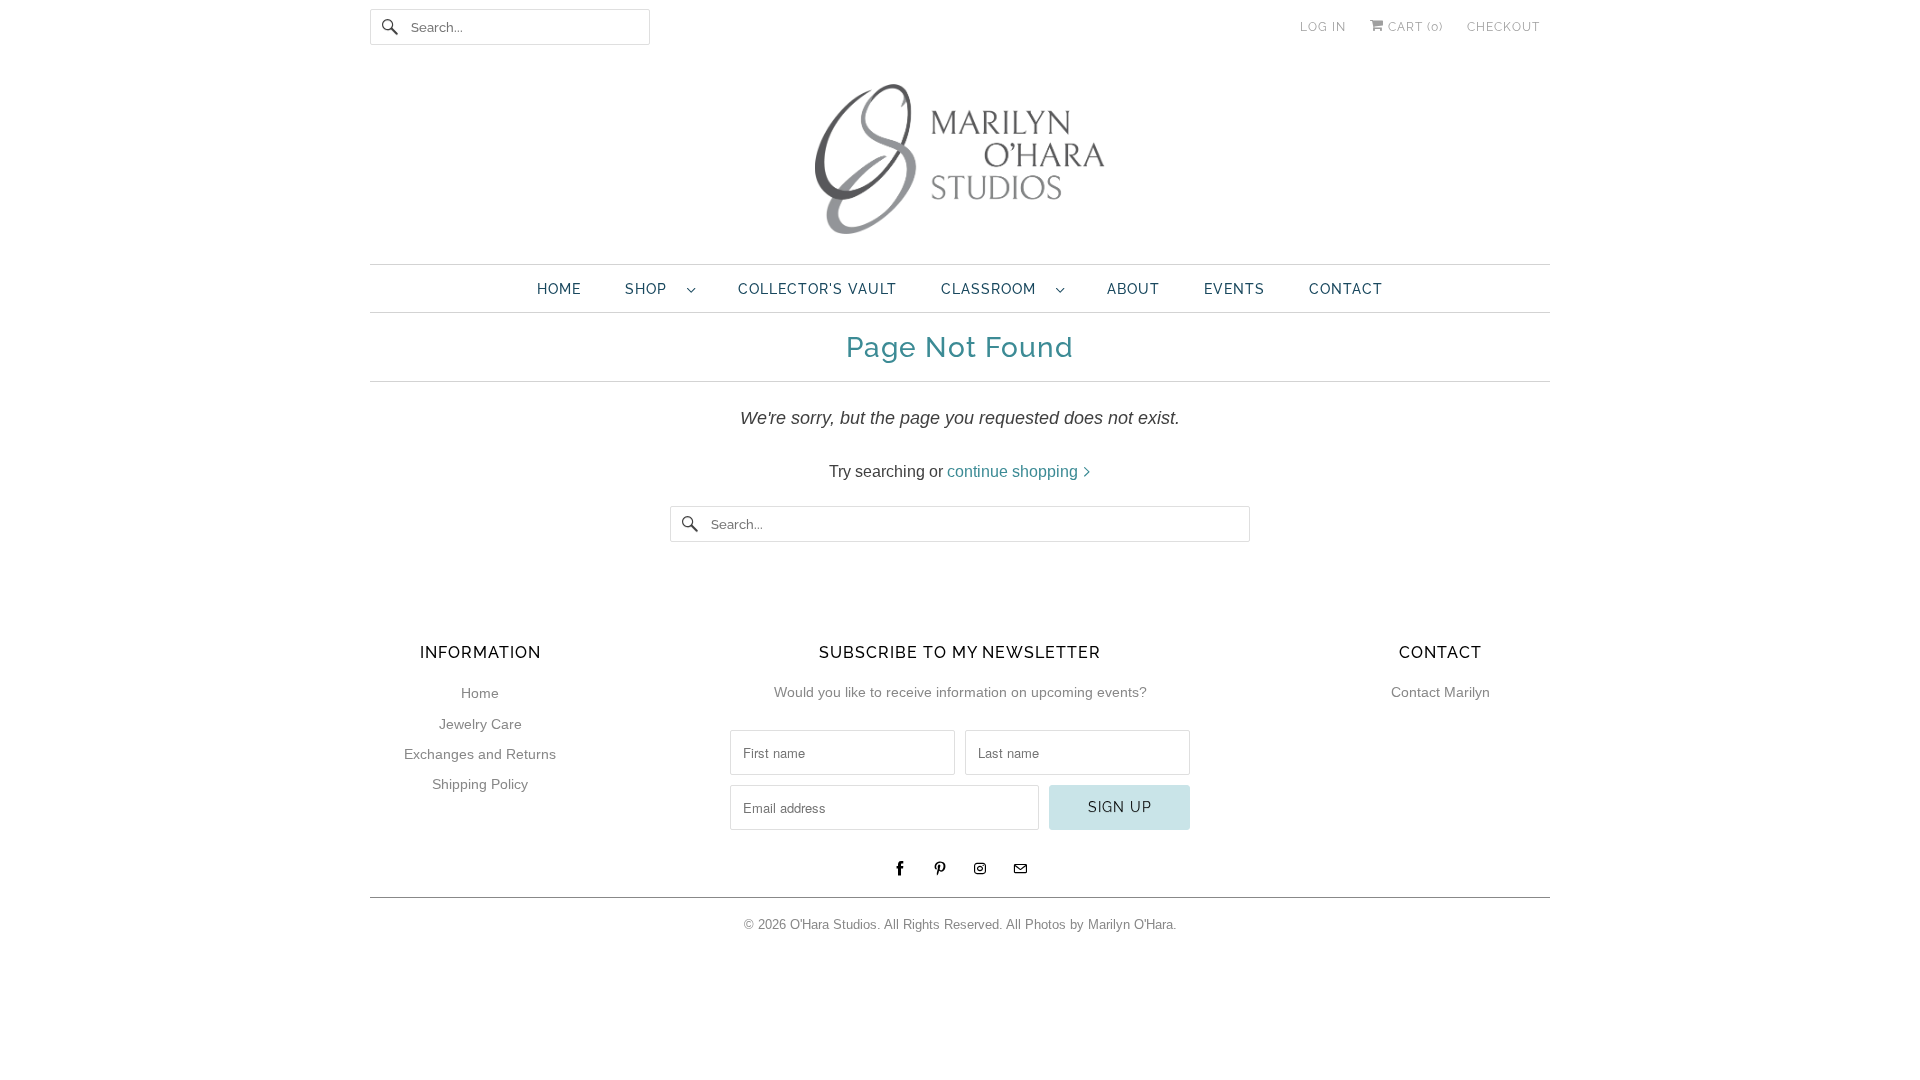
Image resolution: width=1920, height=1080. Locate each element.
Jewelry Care (480, 724)
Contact (1346, 289)
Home (559, 289)
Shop (651, 289)
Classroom (993, 289)
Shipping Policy (480, 784)
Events (1234, 289)
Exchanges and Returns (480, 754)
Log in (1323, 27)
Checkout (1503, 27)
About (1133, 289)
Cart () (1413, 27)
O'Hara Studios (833, 924)
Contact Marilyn (1440, 692)
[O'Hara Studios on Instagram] (980, 869)
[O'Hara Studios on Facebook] (900, 869)
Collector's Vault (817, 289)
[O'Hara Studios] (960, 164)
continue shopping (1014, 471)
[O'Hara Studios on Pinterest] (940, 869)
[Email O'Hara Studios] (1020, 869)
